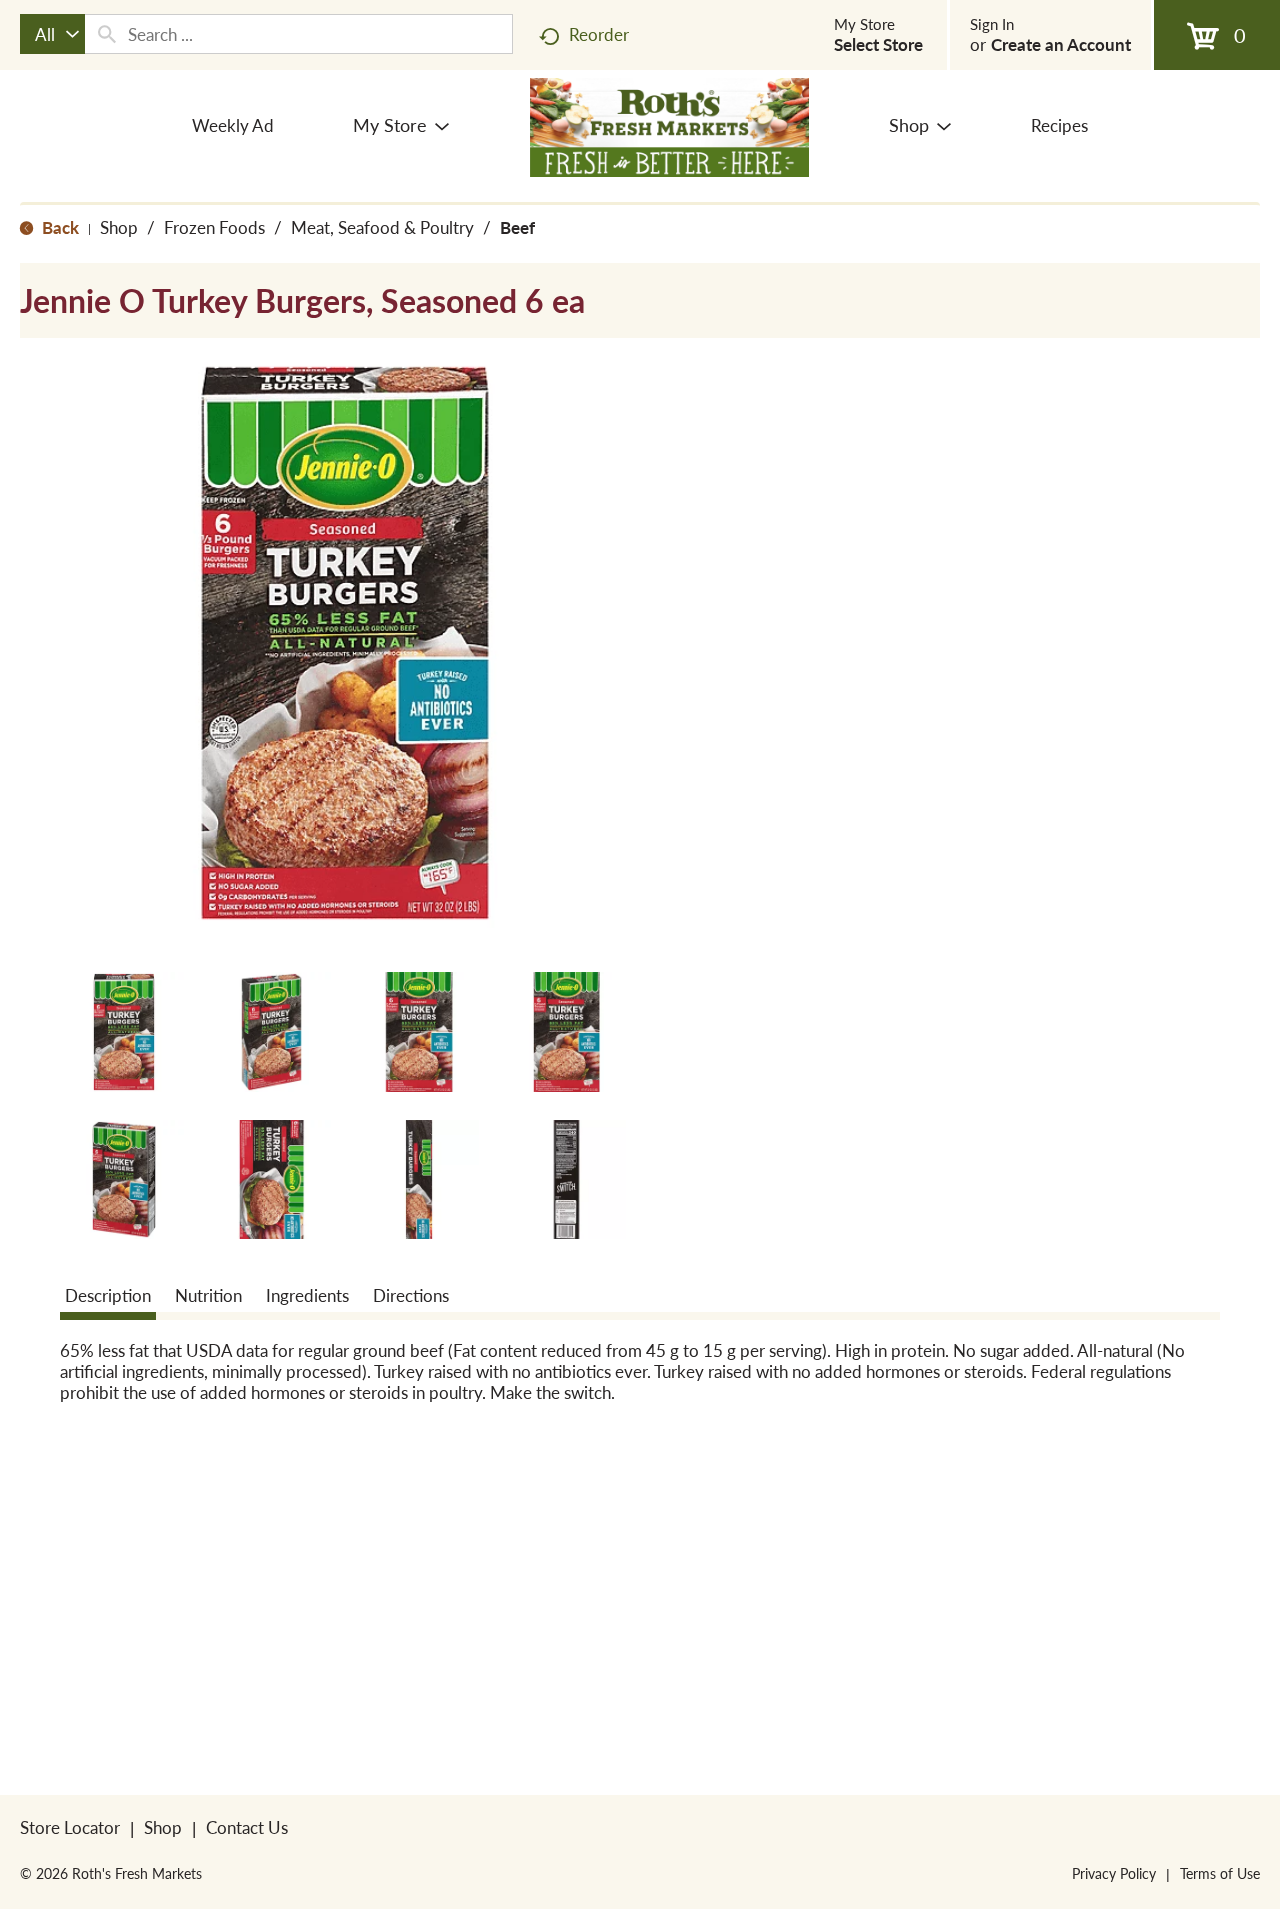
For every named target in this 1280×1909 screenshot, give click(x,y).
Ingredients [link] (307, 1295)
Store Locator (70, 1827)
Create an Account (1061, 44)
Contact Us (247, 1827)
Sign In (992, 24)
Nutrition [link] (208, 1295)
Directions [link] (411, 1295)
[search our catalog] (107, 34)
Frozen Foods (214, 227)
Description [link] (108, 1295)
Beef (517, 227)
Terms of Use (1220, 1873)
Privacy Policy (1114, 1873)
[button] (124, 1032)
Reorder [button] (599, 34)
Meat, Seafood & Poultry (382, 227)
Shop (119, 227)
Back (58, 227)
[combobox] (52, 34)
